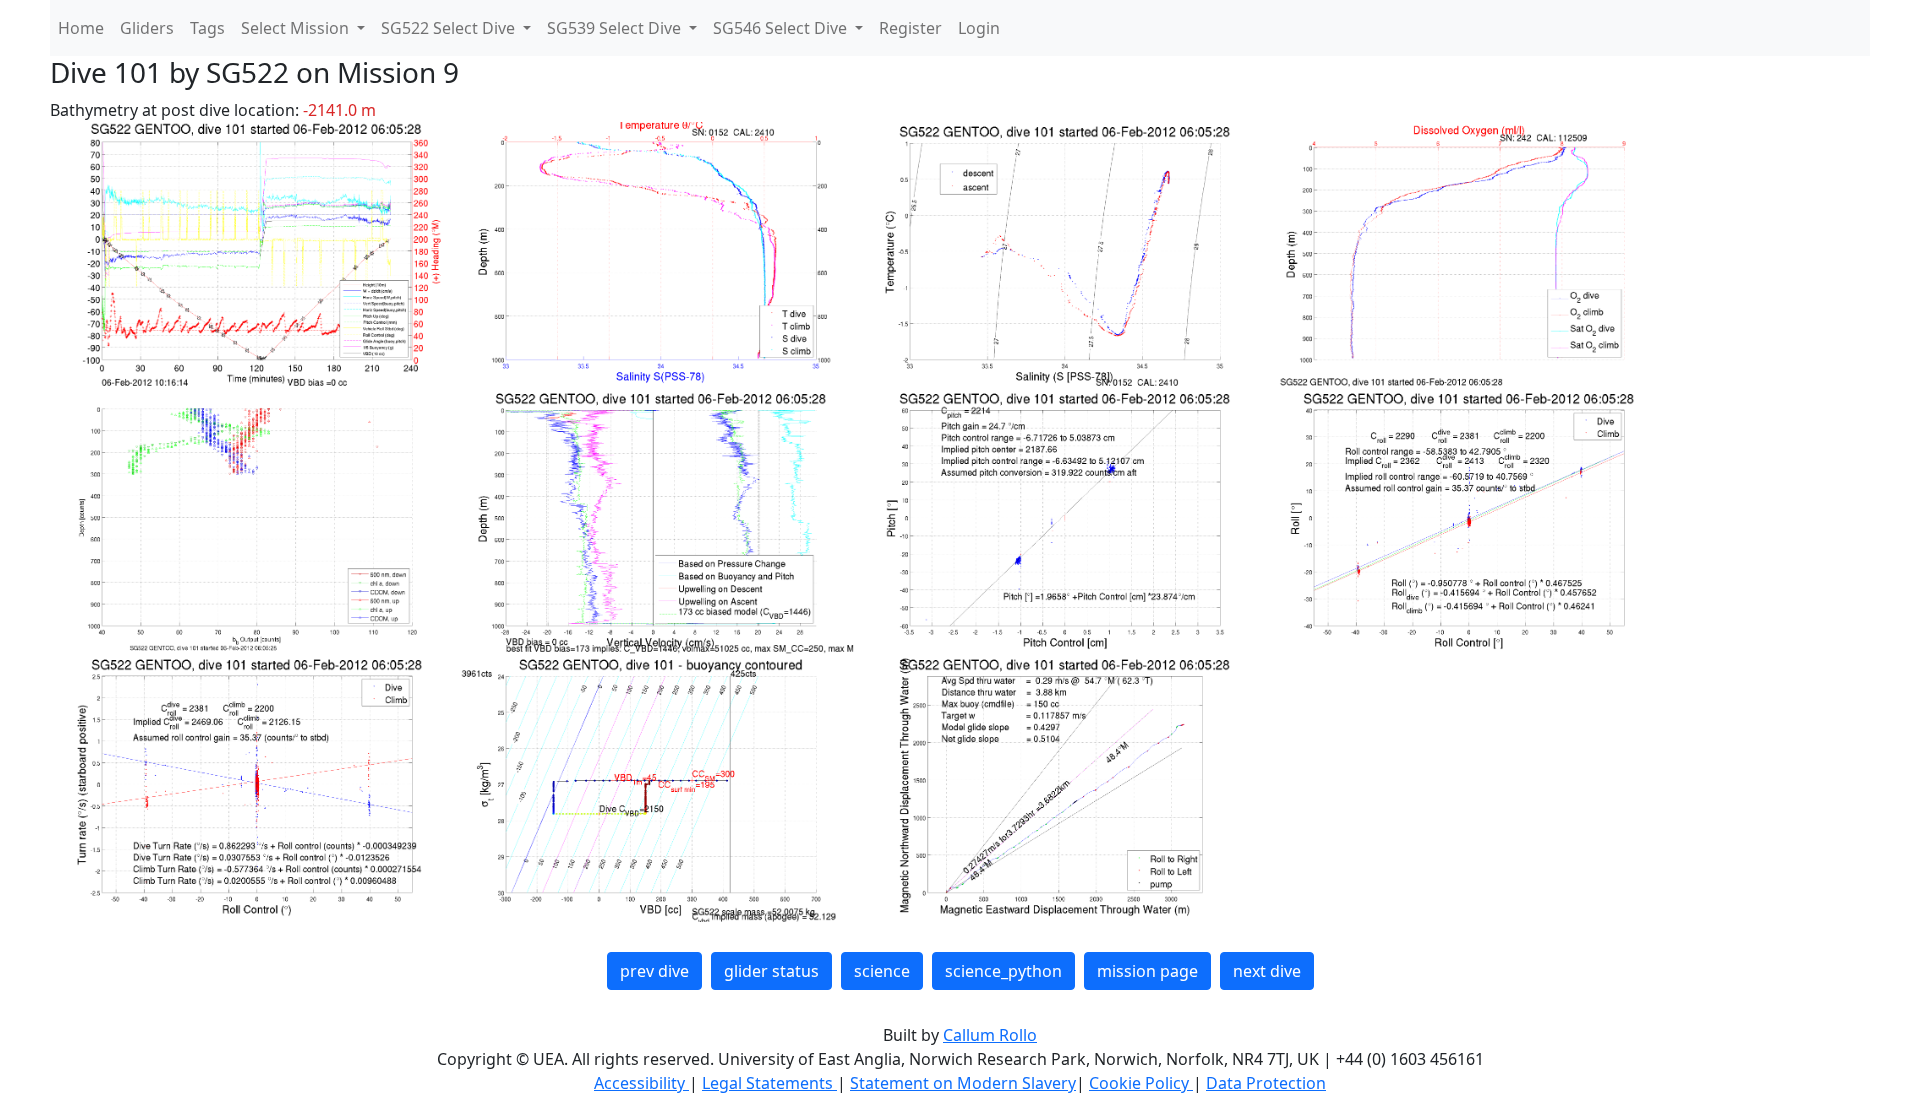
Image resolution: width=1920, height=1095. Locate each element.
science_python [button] (1003, 971)
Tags (207, 28)
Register (910, 28)
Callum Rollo (990, 1035)
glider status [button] (771, 971)
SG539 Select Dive (616, 28)
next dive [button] (1267, 971)
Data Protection (1266, 1083)
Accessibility (641, 1083)
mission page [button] (1147, 971)
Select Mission (297, 28)
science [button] (882, 971)
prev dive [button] (654, 971)
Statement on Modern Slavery (963, 1083)
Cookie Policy (1141, 1083)
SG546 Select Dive (782, 28)
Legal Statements (769, 1083)
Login (979, 28)
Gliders (147, 28)
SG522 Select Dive (450, 28)
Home (81, 28)
